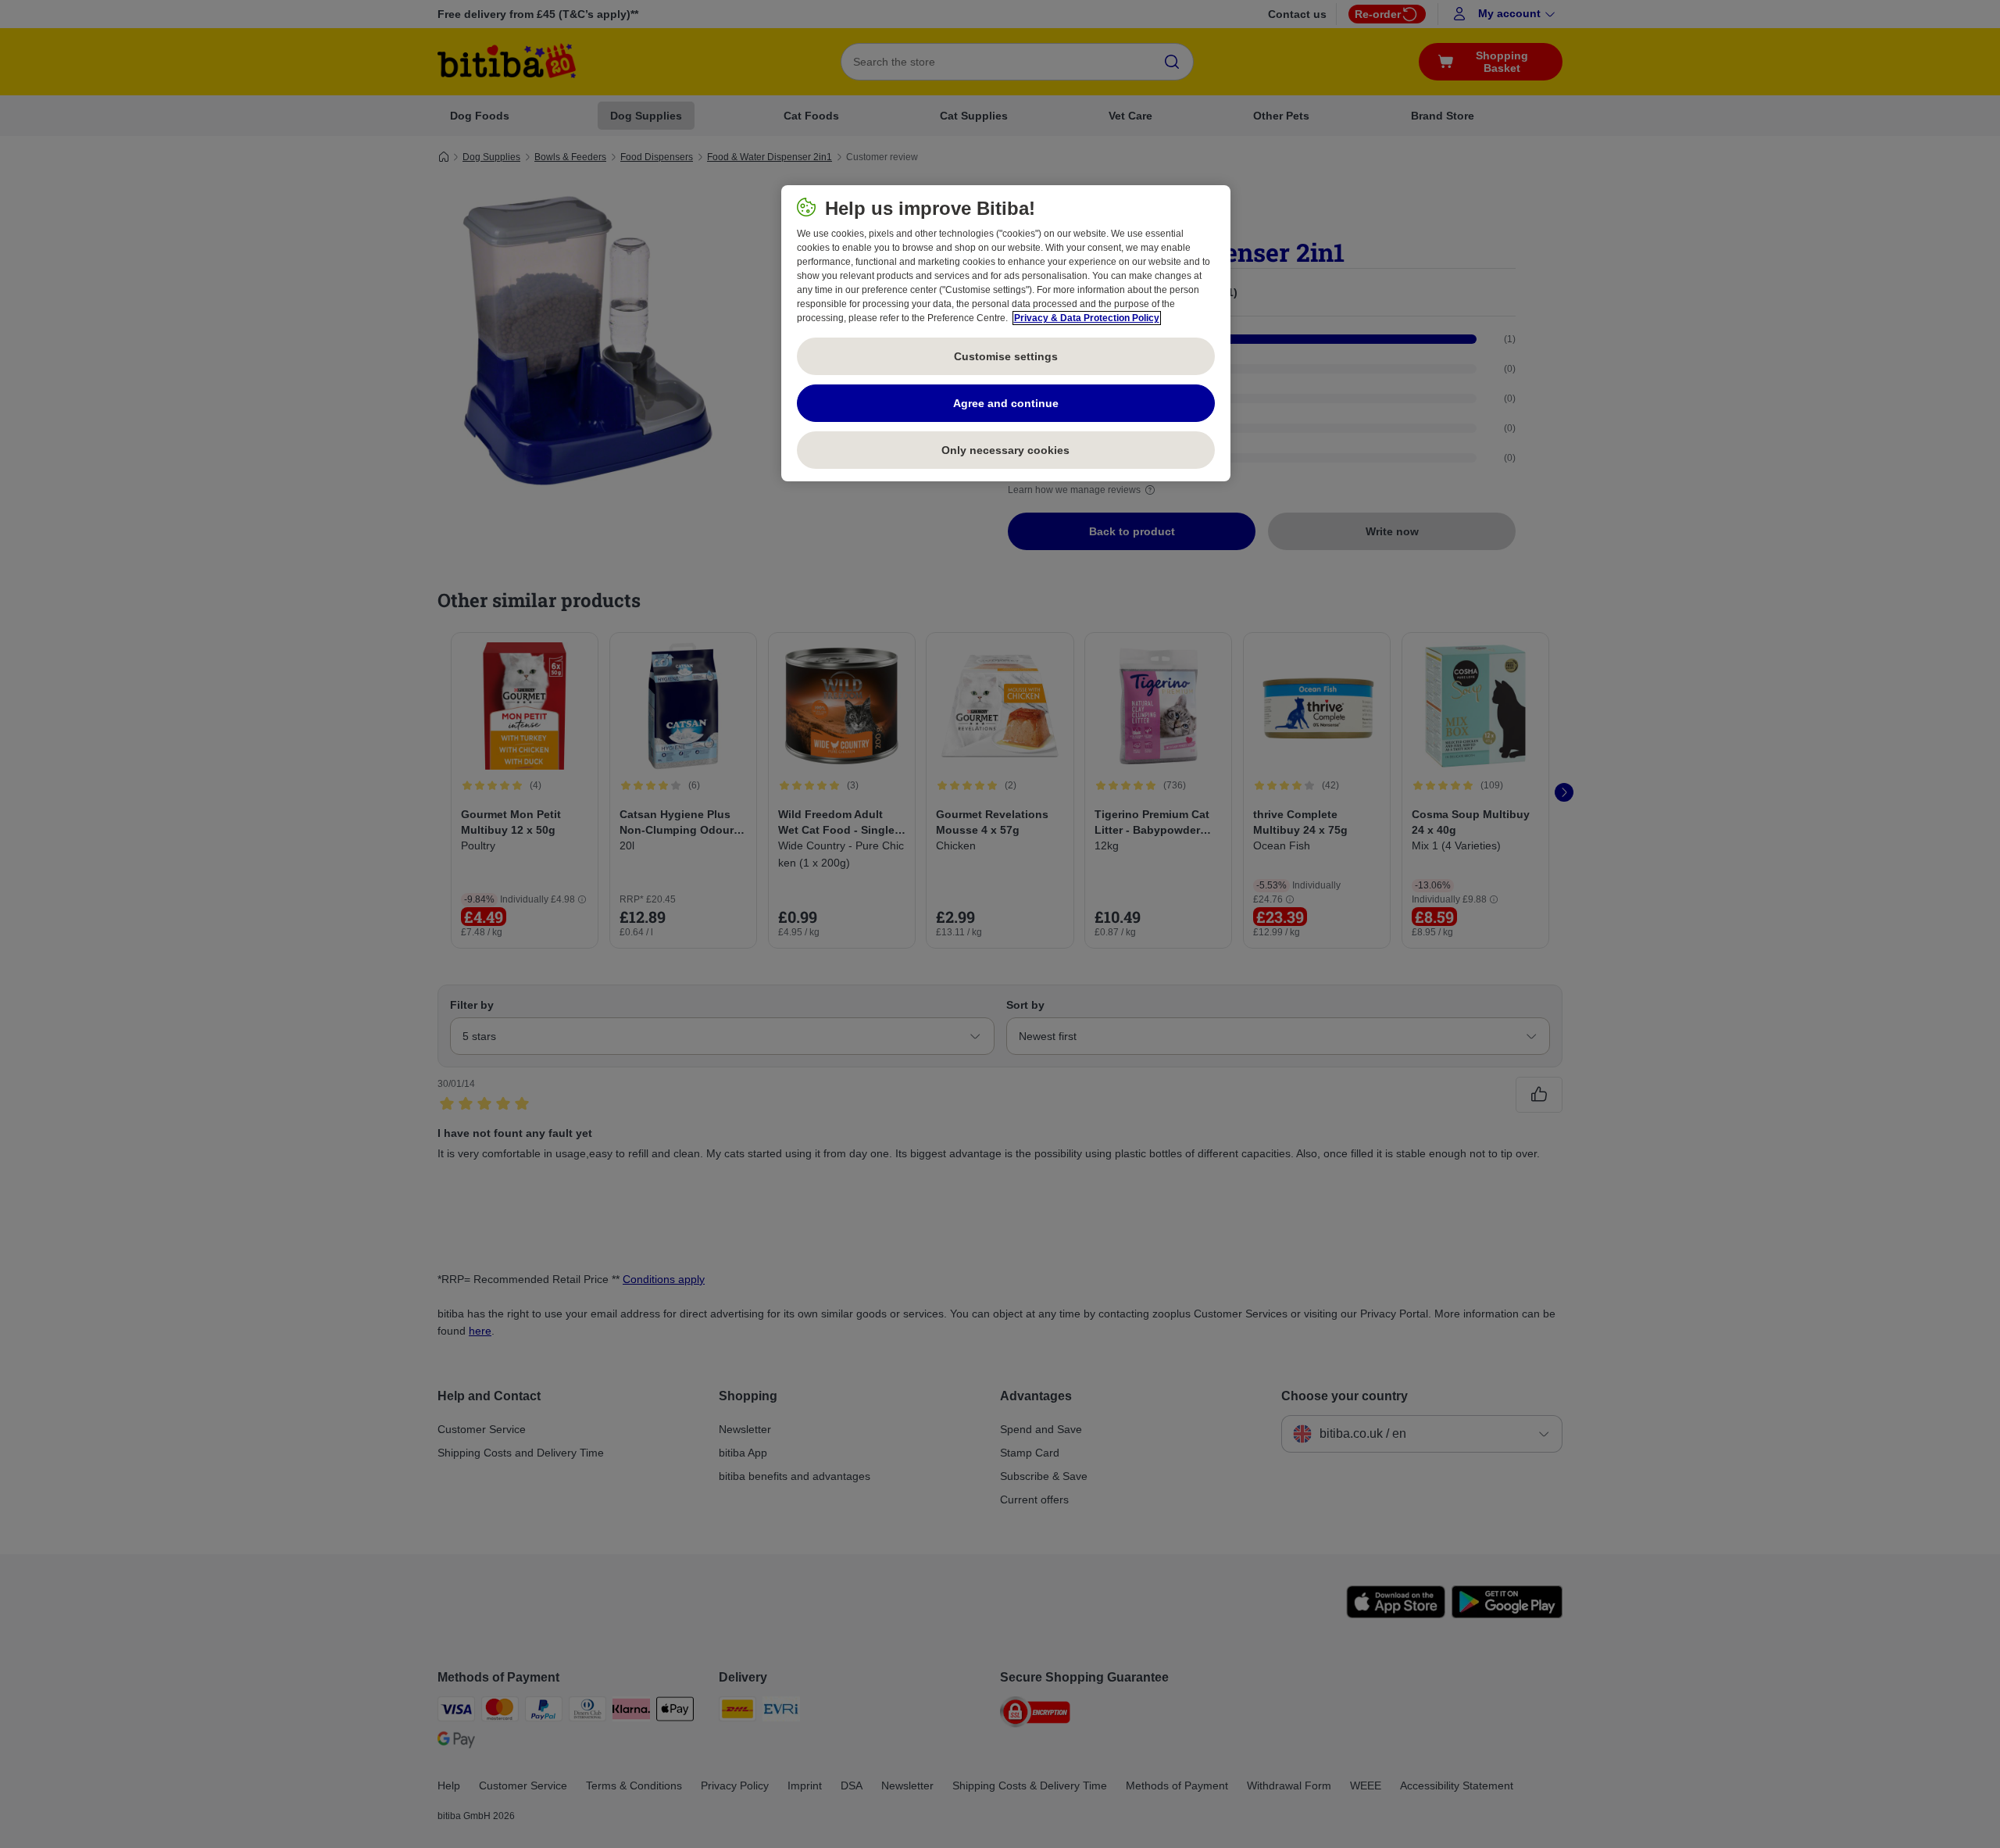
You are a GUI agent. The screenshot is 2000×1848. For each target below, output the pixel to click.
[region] (1006, 334)
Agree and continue (1006, 403)
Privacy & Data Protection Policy (1087, 318)
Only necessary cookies (1005, 450)
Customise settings (1006, 356)
